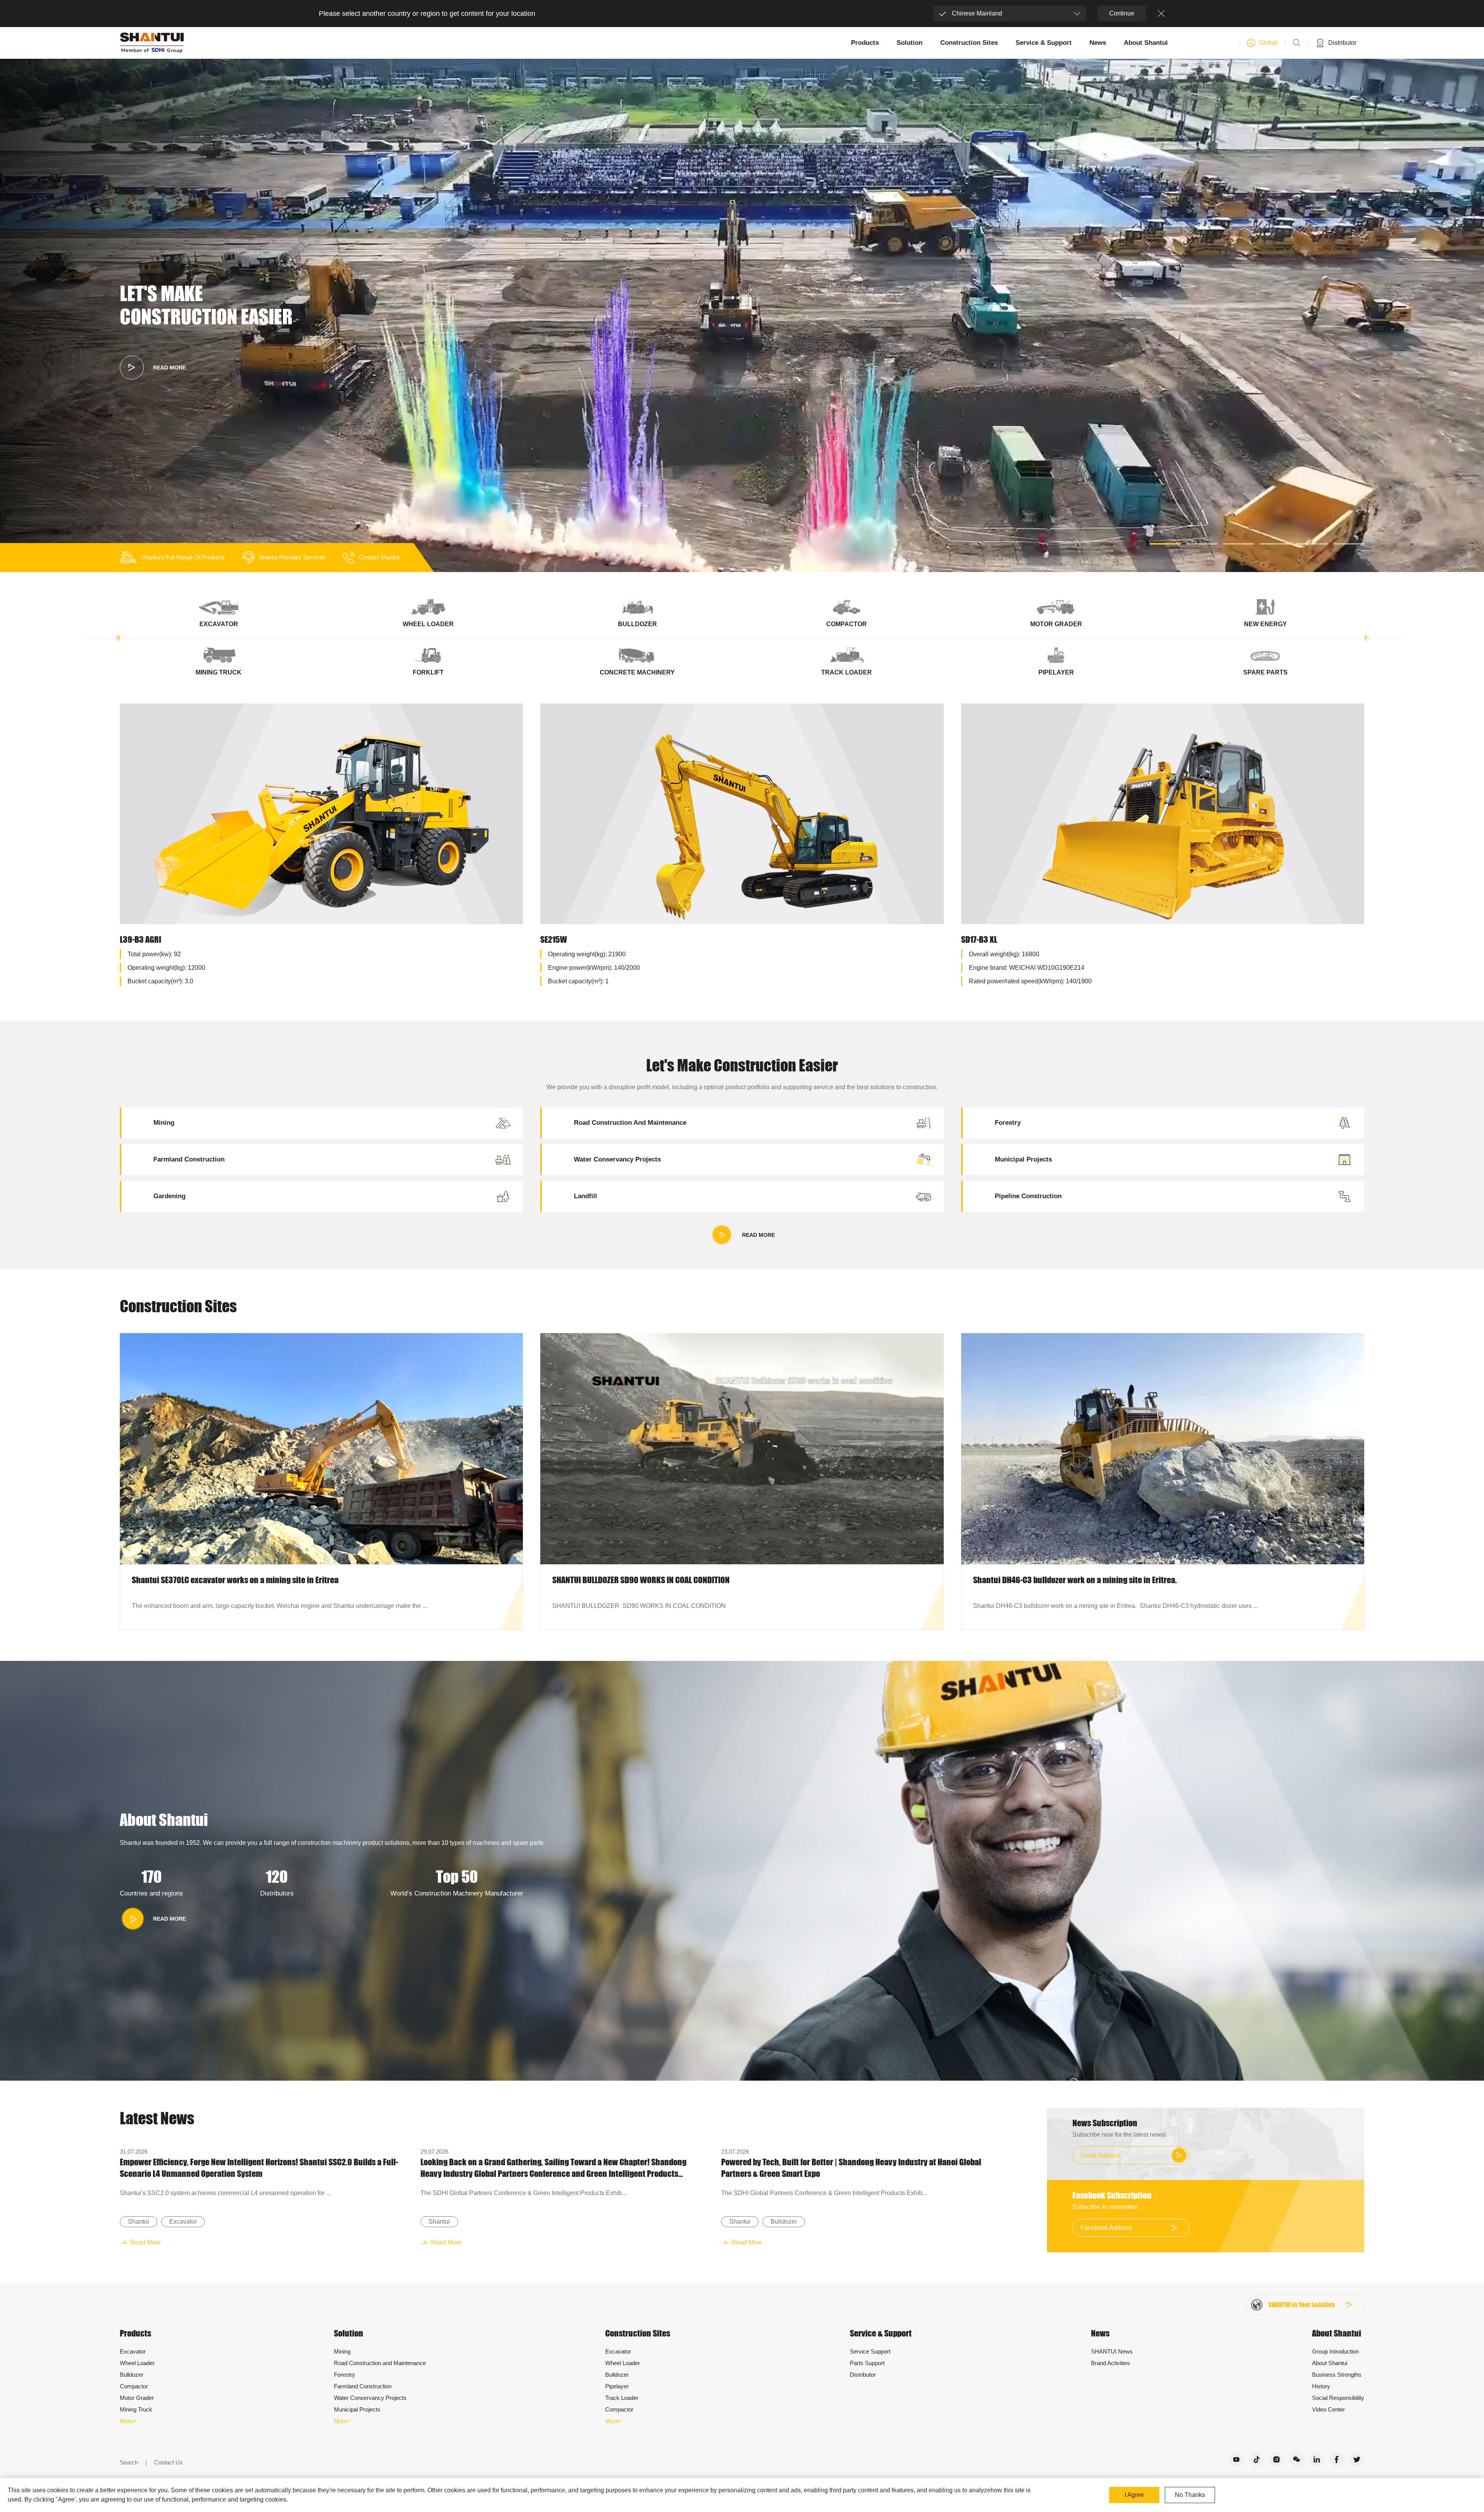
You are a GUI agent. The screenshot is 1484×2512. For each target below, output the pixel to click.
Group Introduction (1335, 2351)
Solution (910, 43)
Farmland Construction (363, 2386)
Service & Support (1044, 43)
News (1098, 43)
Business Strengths (1337, 2375)
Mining (342, 2351)
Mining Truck (136, 2409)
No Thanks (1190, 2495)
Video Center (1328, 2409)
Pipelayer (617, 2386)
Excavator (183, 2222)
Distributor (863, 2375)
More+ (128, 2421)
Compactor (134, 2386)
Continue (1122, 13)
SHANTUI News (1112, 2351)
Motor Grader (137, 2398)
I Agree (1134, 2495)
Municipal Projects (357, 2409)
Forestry (345, 2375)
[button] (1165, 544)
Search (129, 2462)
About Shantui (1146, 43)
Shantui (139, 2222)
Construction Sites (969, 43)
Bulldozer (784, 2222)
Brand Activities (1110, 2363)
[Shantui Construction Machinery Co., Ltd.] (152, 43)
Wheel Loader (137, 2363)
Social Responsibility (1338, 2398)
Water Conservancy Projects (370, 2398)
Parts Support (867, 2363)
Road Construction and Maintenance (380, 2363)
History (1321, 2386)
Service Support (870, 2351)
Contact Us (168, 2462)
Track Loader (622, 2398)
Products (865, 43)
